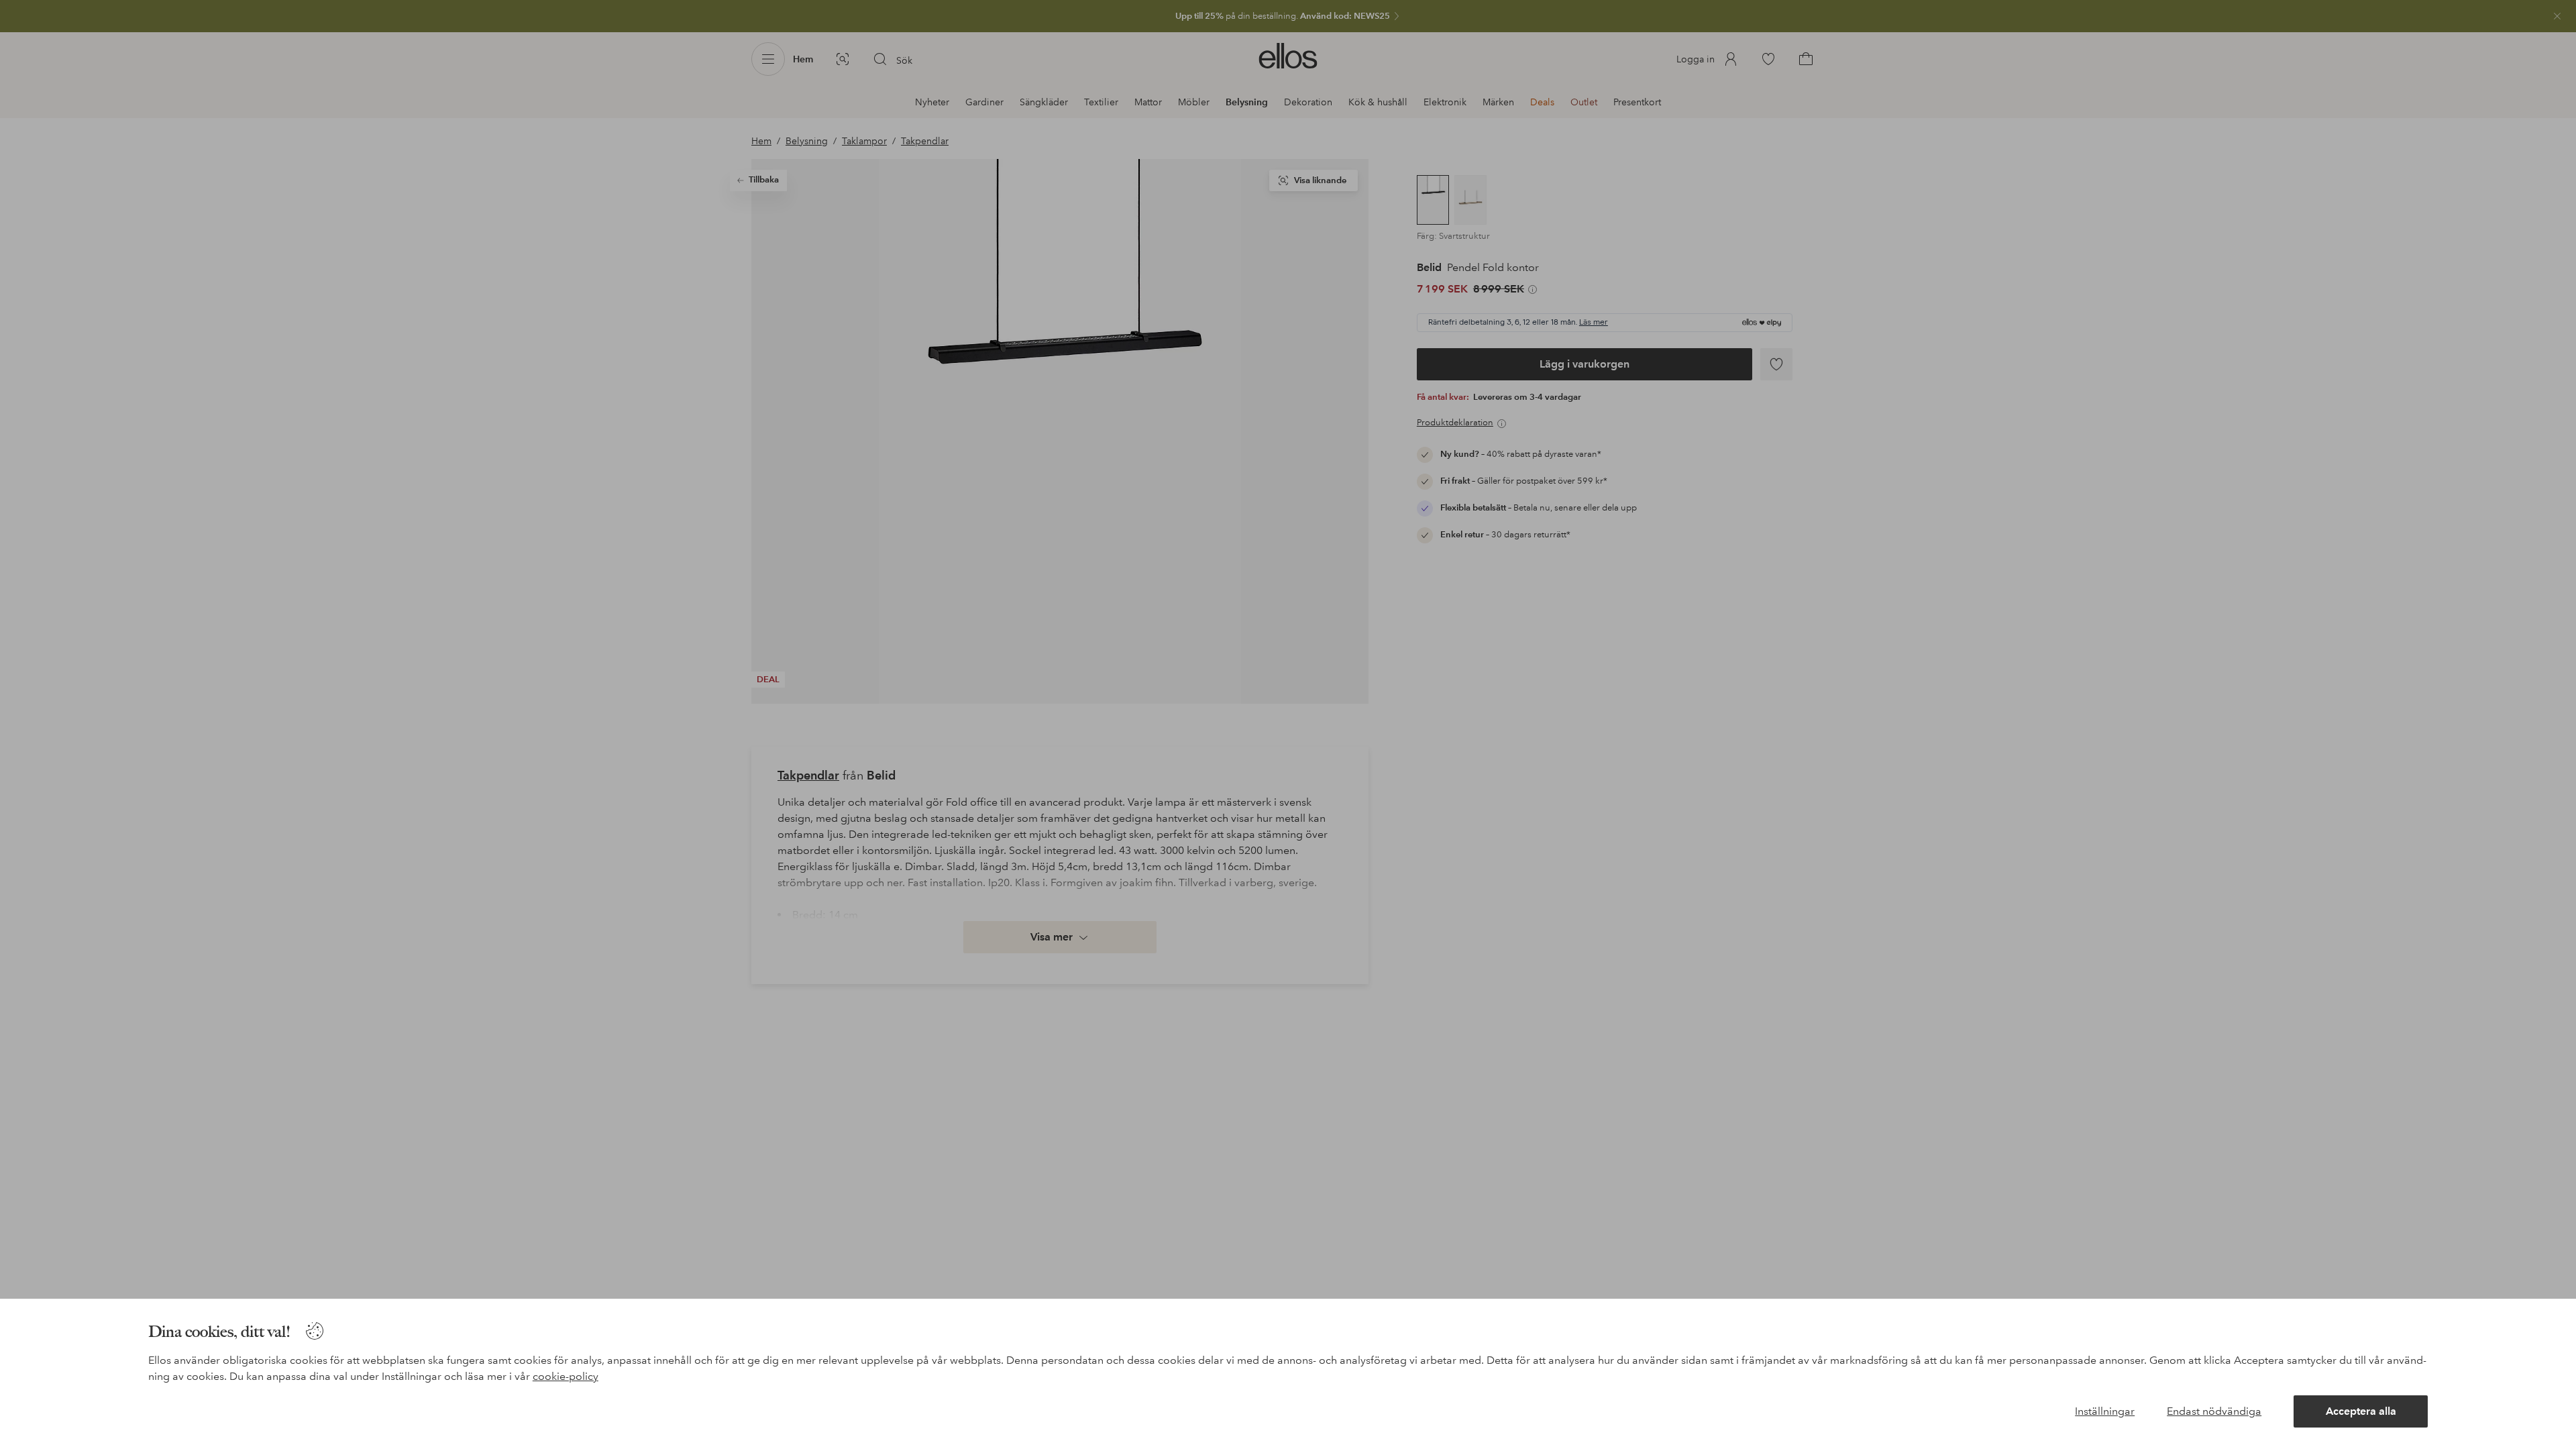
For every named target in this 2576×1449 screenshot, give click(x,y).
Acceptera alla (2361, 1411)
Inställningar (2105, 1411)
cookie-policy (566, 1376)
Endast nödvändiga (2214, 1411)
